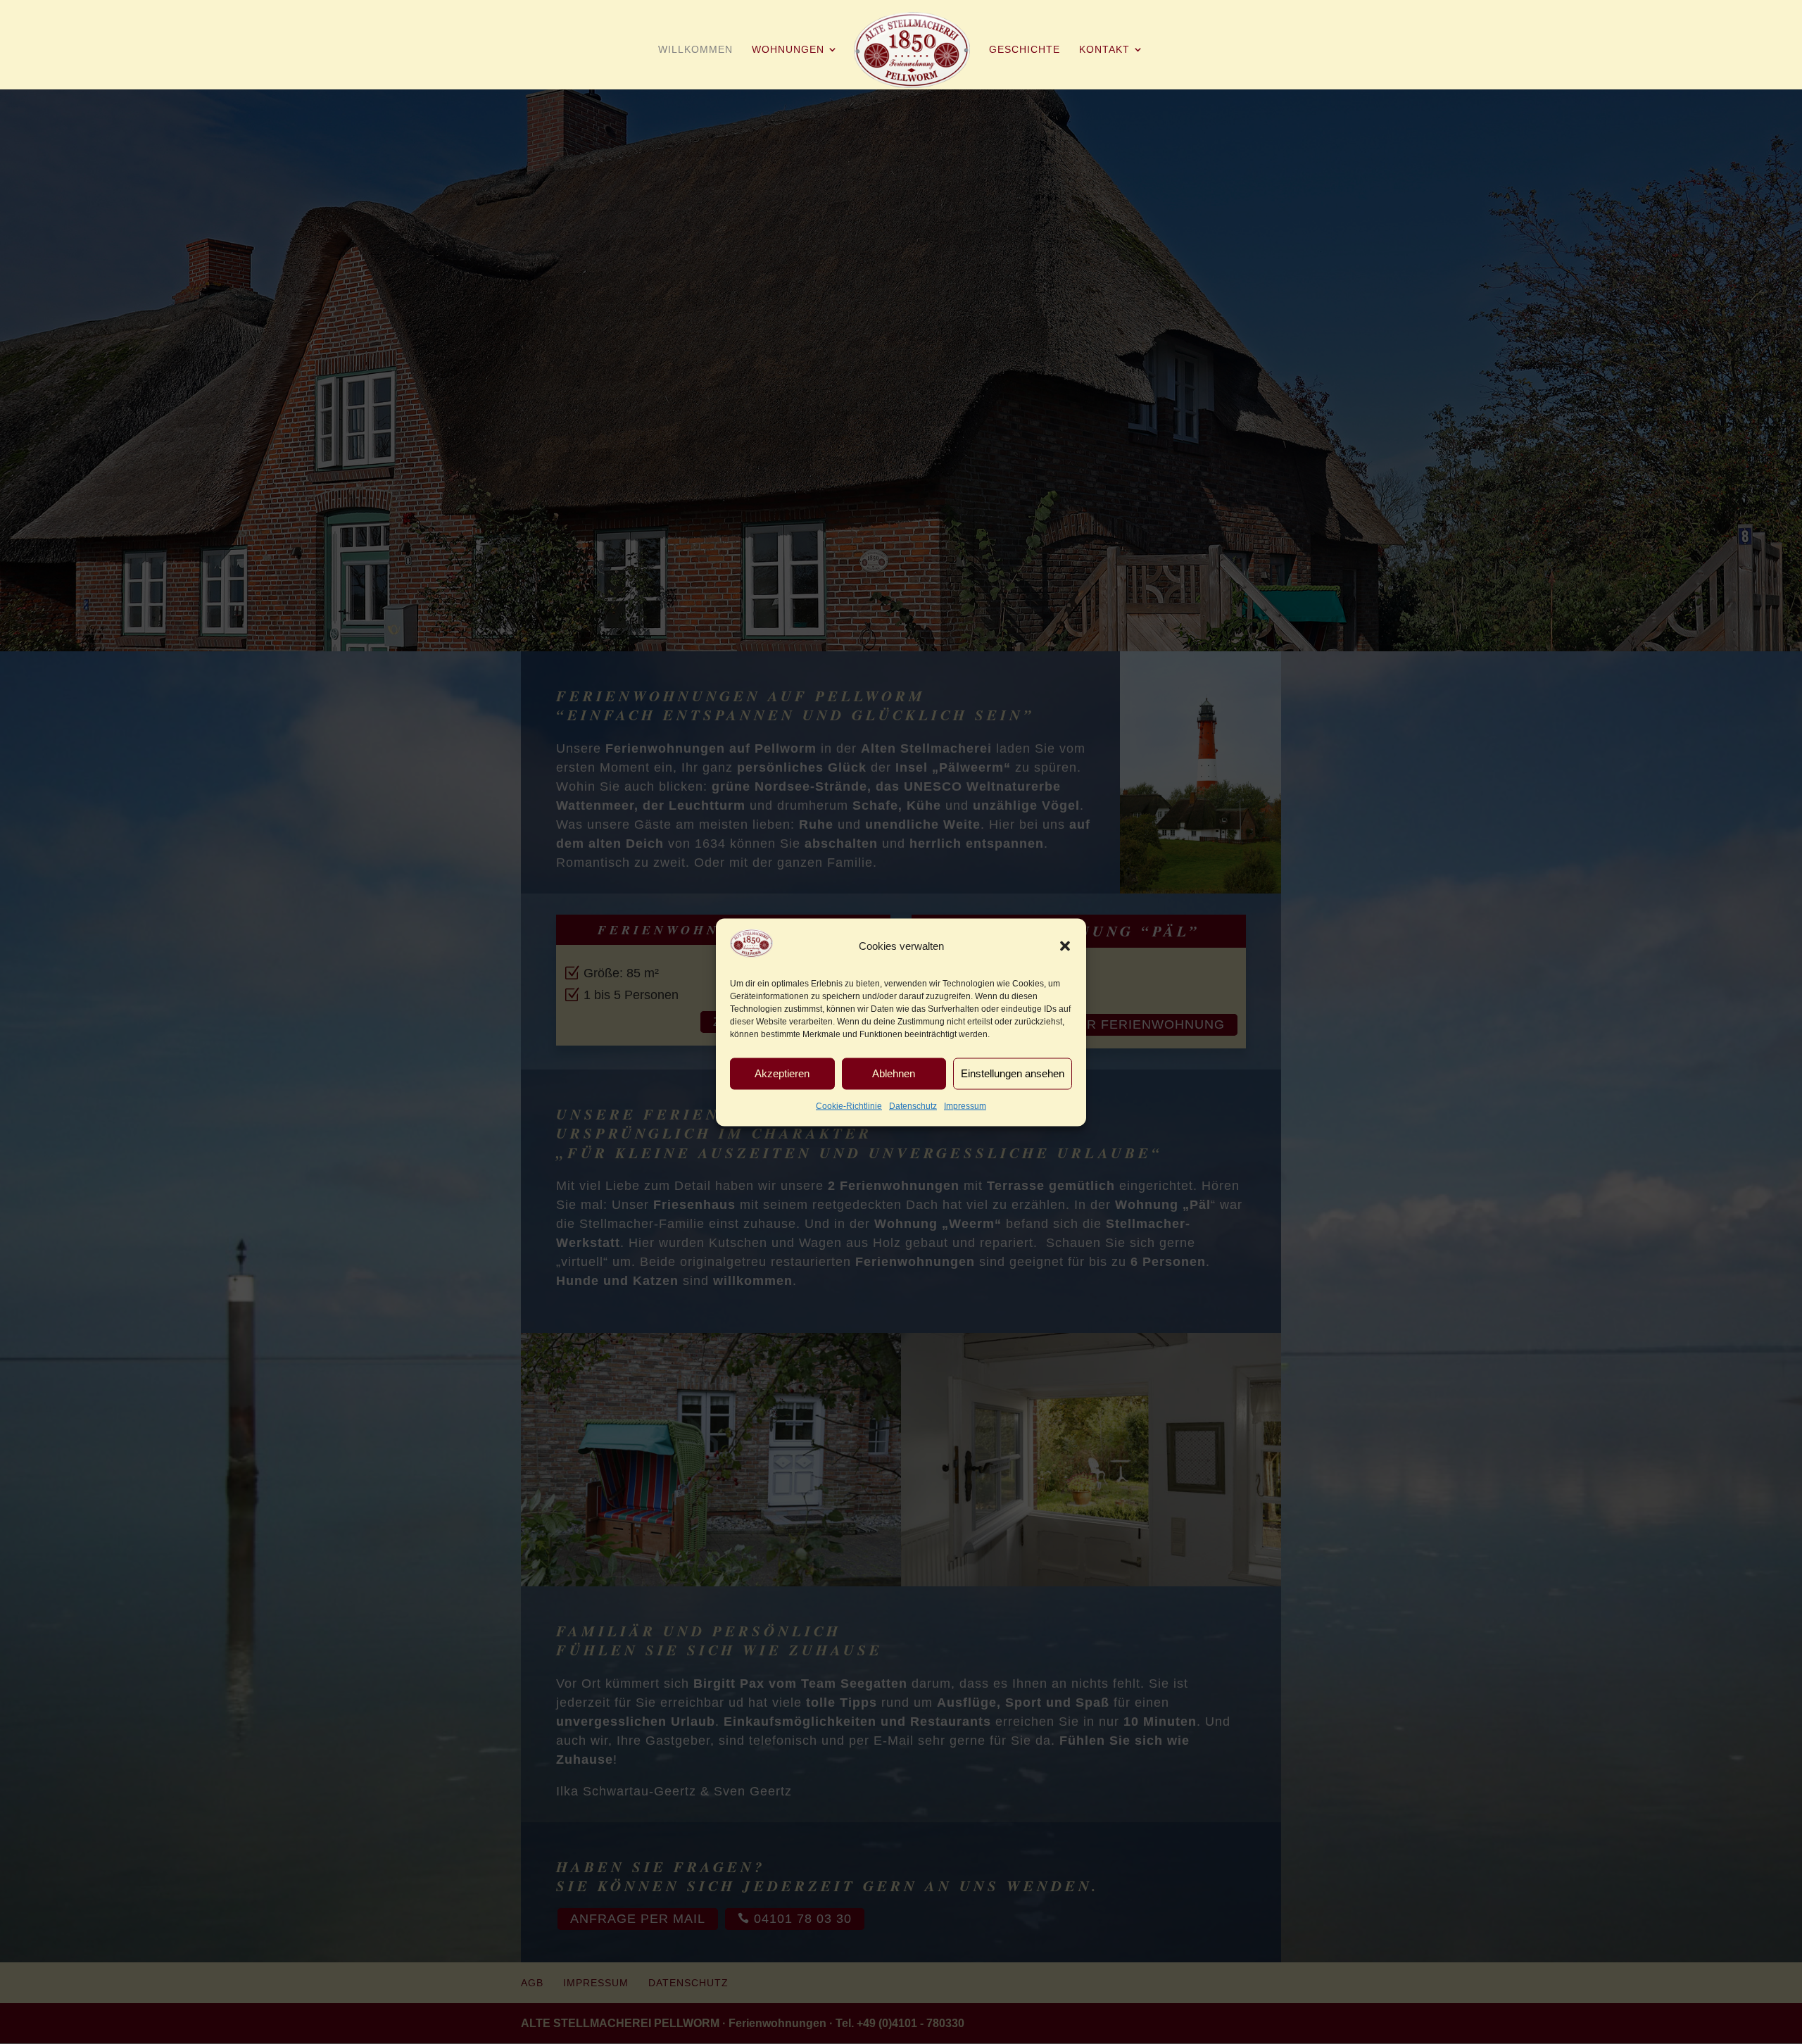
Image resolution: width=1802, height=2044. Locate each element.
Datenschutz (913, 1105)
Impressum (965, 1105)
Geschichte (1025, 50)
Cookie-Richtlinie (849, 1105)
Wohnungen (788, 50)
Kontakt (1104, 50)
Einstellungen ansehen (1013, 1073)
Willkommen (695, 50)
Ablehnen (894, 1073)
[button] (1065, 946)
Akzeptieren (782, 1073)
